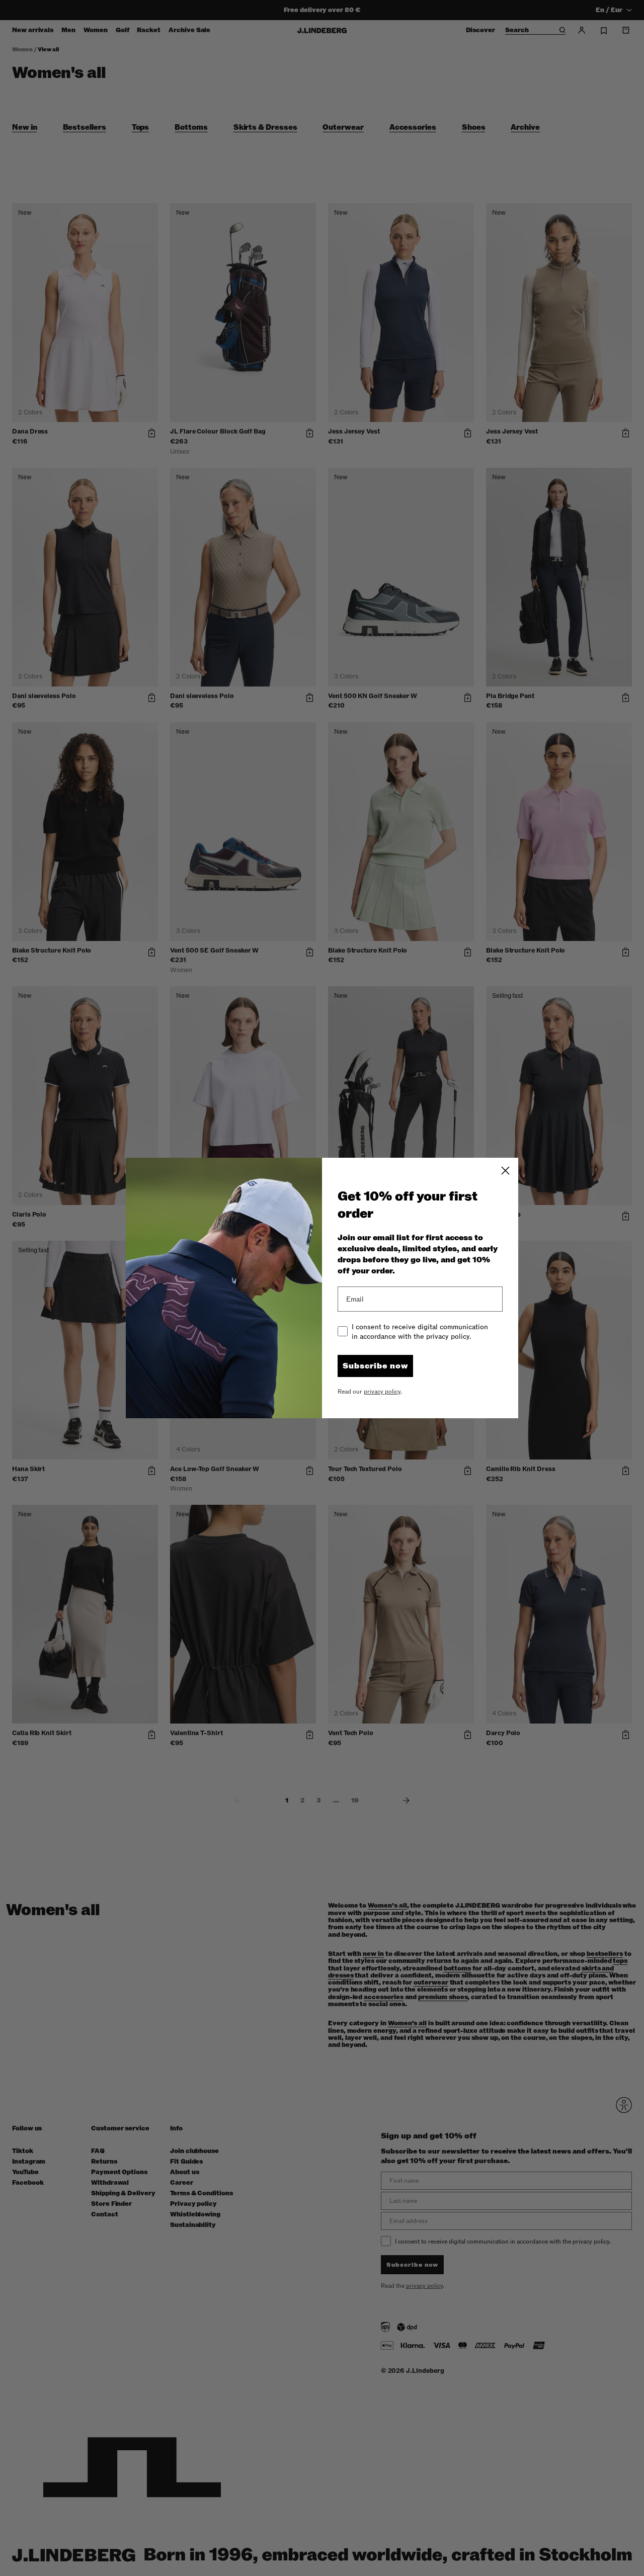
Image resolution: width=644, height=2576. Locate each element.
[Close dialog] (505, 1171)
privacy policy (382, 1392)
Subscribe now (375, 1366)
